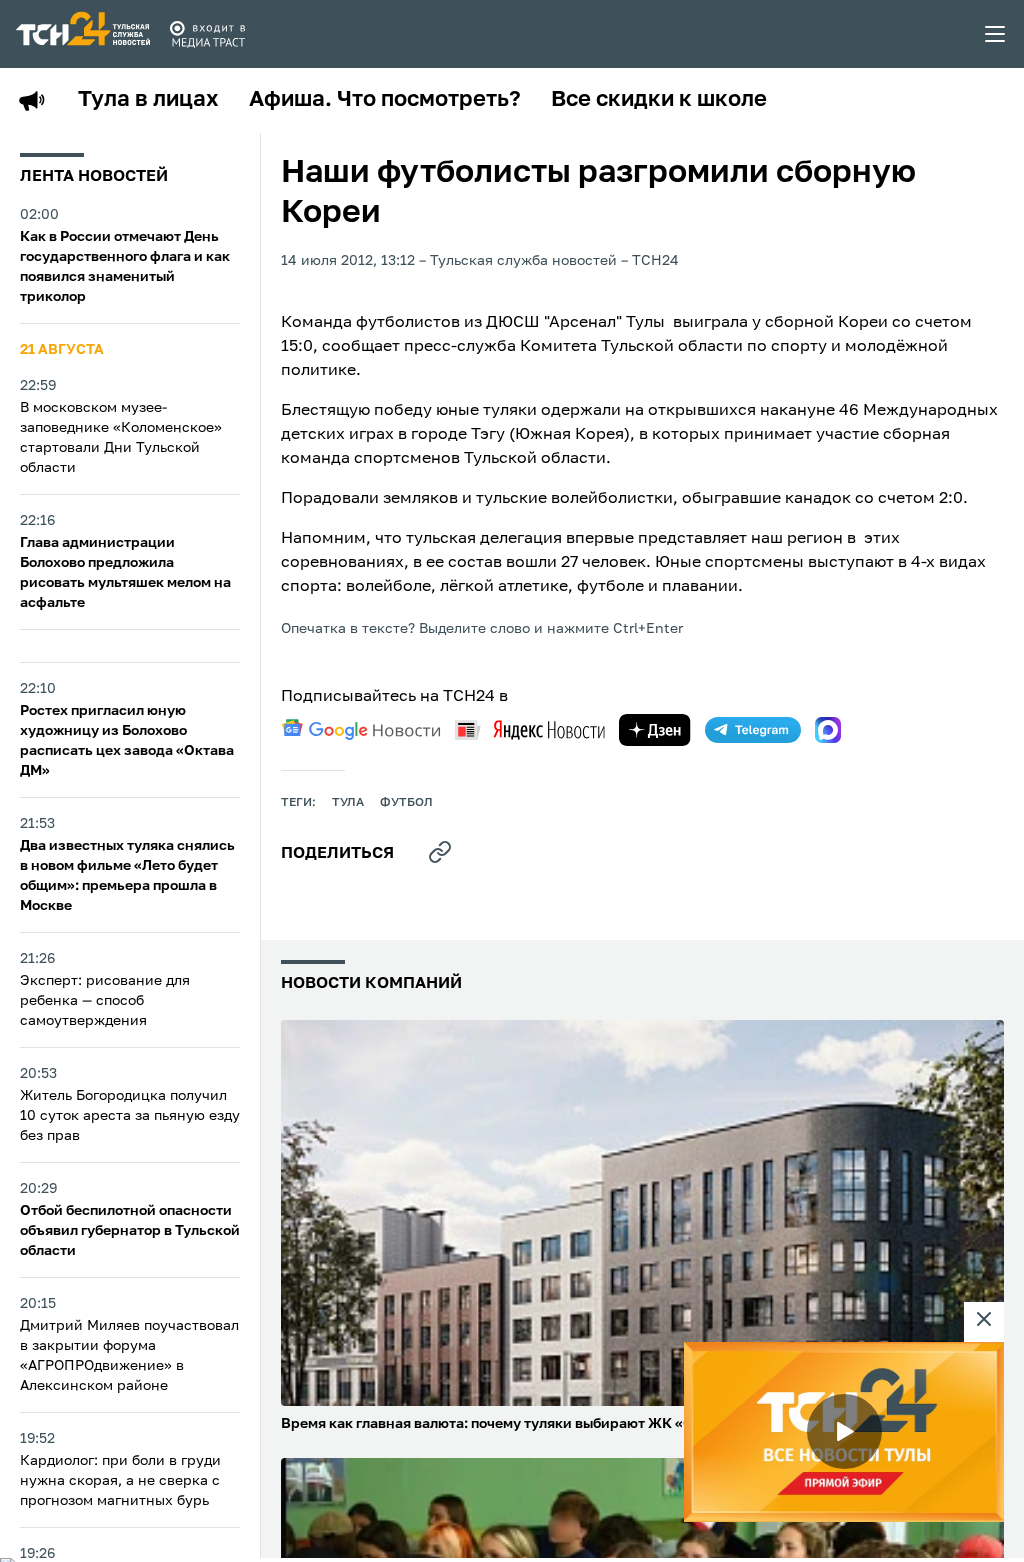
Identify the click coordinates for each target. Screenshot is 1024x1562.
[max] (828, 730)
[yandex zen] (655, 730)
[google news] (361, 730)
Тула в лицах (148, 100)
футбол (406, 803)
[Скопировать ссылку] (440, 852)
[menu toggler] (996, 34)
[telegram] (753, 730)
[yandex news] (530, 729)
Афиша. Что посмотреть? (385, 100)
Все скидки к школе (659, 100)
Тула (348, 803)
